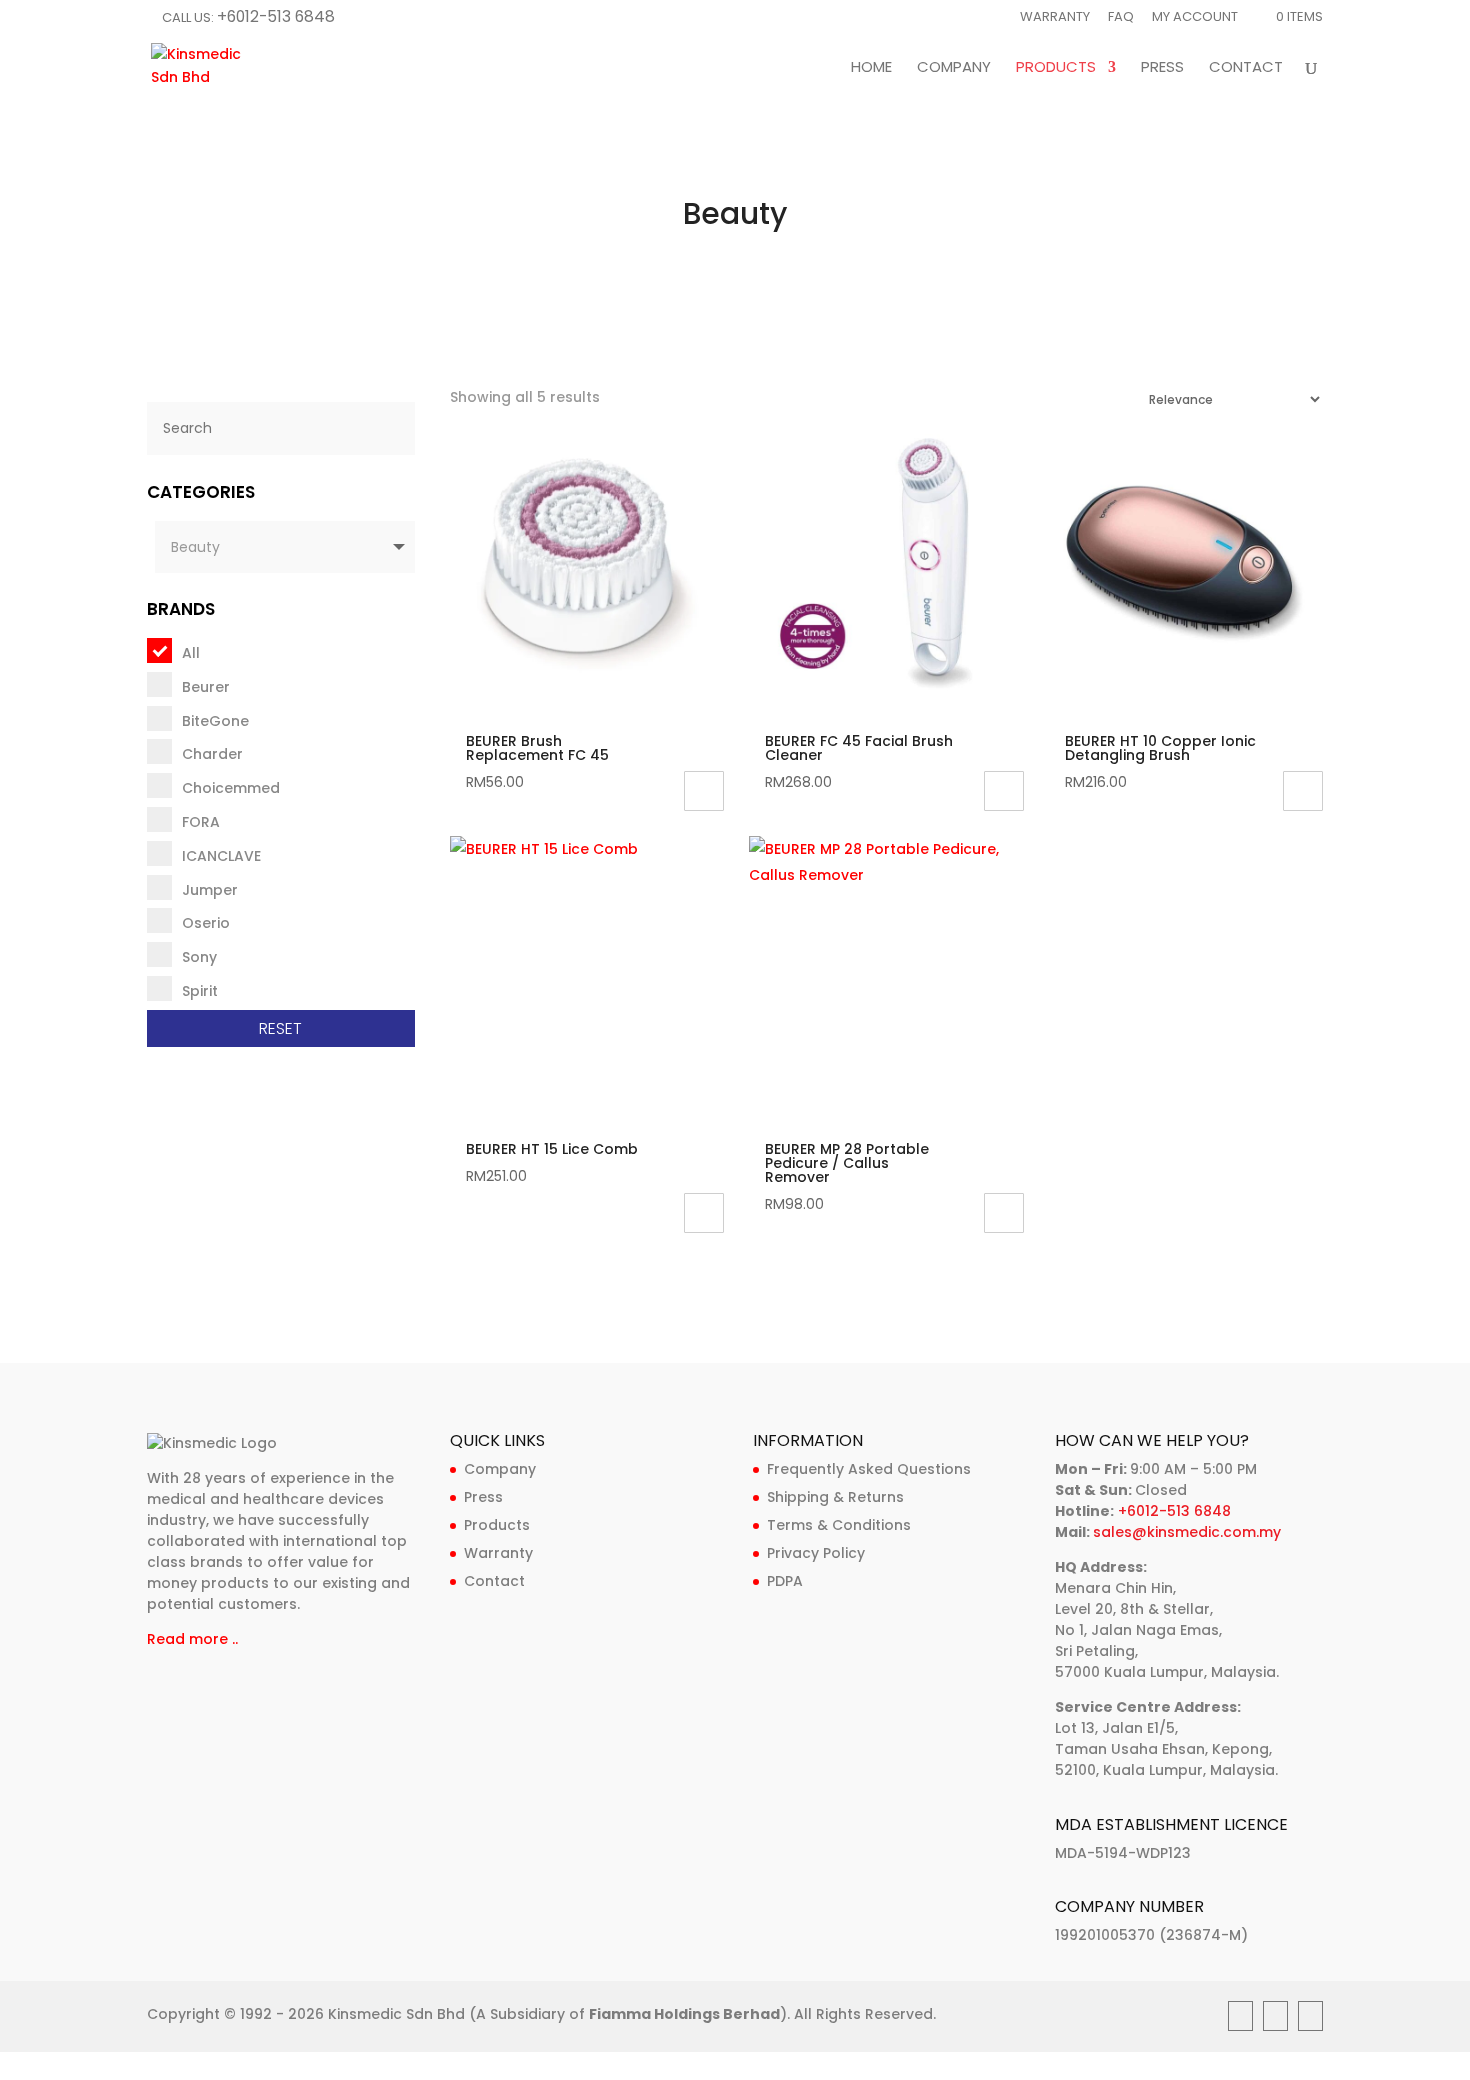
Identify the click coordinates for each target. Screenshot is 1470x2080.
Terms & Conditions (839, 1525)
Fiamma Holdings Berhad (684, 2014)
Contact (1246, 68)
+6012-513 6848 (276, 16)
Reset (280, 1028)
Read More (704, 1213)
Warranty (1055, 18)
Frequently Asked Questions (869, 1469)
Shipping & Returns (835, 1497)
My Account (1195, 18)
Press (1162, 68)
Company (954, 68)
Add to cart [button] (704, 791)
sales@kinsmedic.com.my (1187, 1532)
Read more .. (192, 1639)
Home (871, 68)
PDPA (785, 1581)
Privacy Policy (816, 1553)
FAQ (1121, 18)
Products (1056, 68)
